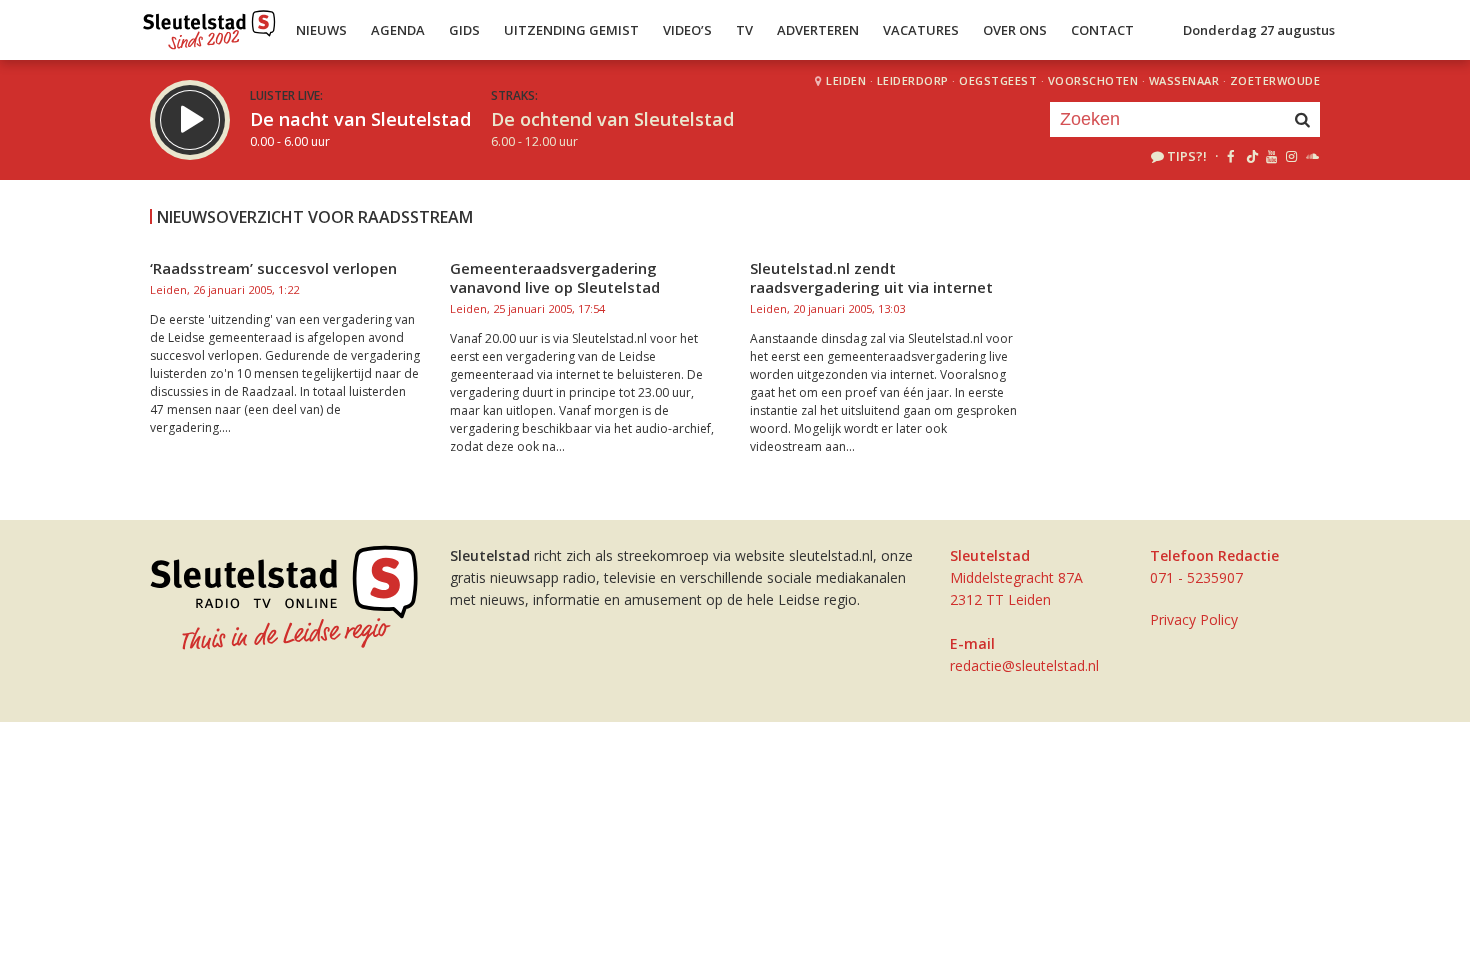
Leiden (846, 80)
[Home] (209, 25)
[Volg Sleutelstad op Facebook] (1230, 156)
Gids (464, 30)
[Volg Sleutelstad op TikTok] (1250, 156)
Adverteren (818, 30)
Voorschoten (1093, 80)
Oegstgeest (998, 80)
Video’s (687, 30)
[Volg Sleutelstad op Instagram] (1291, 156)
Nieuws (321, 30)
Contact (1102, 30)
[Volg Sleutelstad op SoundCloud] (1311, 156)
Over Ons (1015, 30)
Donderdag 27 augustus (1259, 30)
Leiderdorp (913, 80)
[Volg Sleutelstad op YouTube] (1270, 156)
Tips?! (1187, 156)
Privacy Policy (1194, 619)
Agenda (398, 30)
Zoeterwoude (1275, 80)
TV (744, 30)
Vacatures (921, 30)
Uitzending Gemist (571, 30)
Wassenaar (1184, 80)
